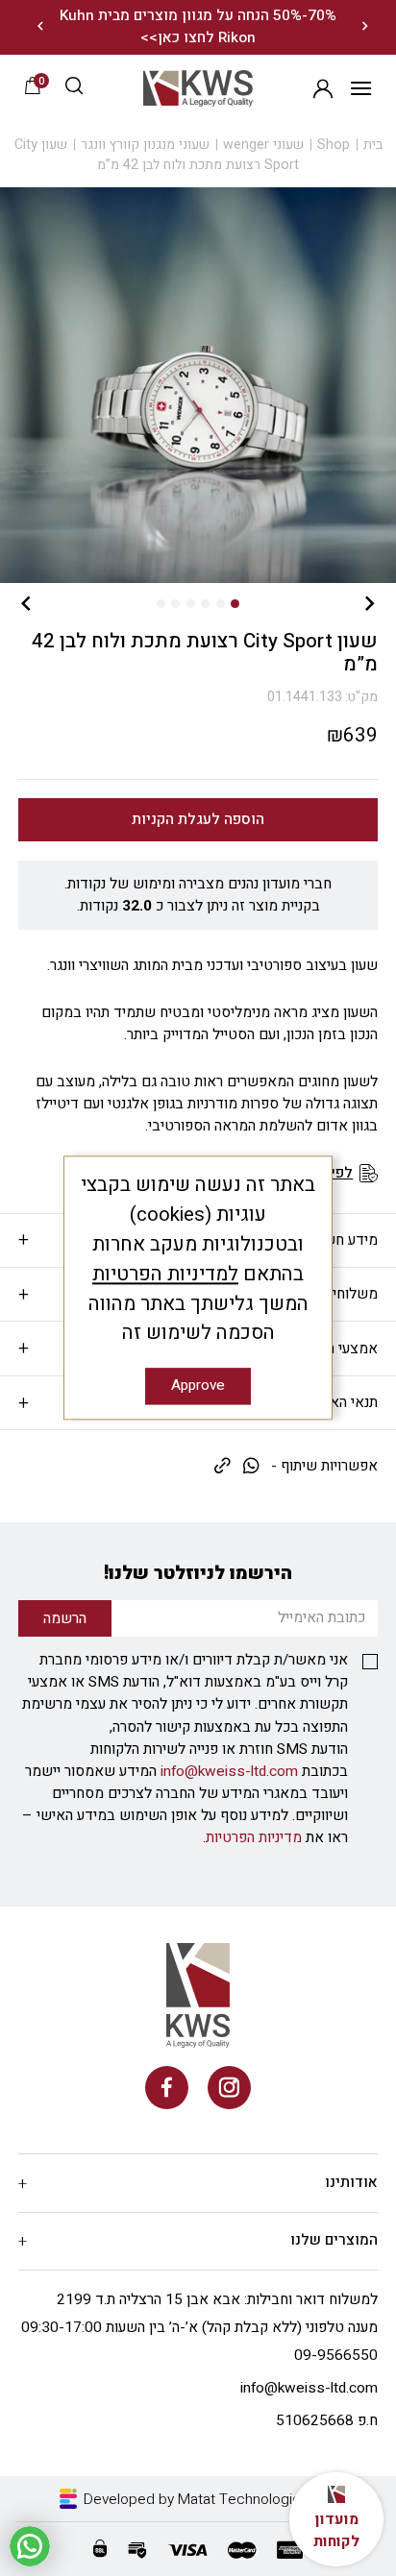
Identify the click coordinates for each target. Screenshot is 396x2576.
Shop (334, 145)
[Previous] (365, 27)
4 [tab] (191, 604)
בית (373, 145)
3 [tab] (205, 604)
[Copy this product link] (223, 1467)
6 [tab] (161, 604)
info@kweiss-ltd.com (229, 1772)
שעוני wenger (263, 145)
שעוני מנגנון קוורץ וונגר (145, 145)
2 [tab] (221, 604)
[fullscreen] (198, 385)
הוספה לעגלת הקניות (198, 820)
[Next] (41, 27)
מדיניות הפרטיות (254, 1838)
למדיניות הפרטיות (165, 1274)
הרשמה (323, 88)
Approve (198, 1386)
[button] (74, 88)
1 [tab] (235, 604)
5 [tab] (175, 604)
